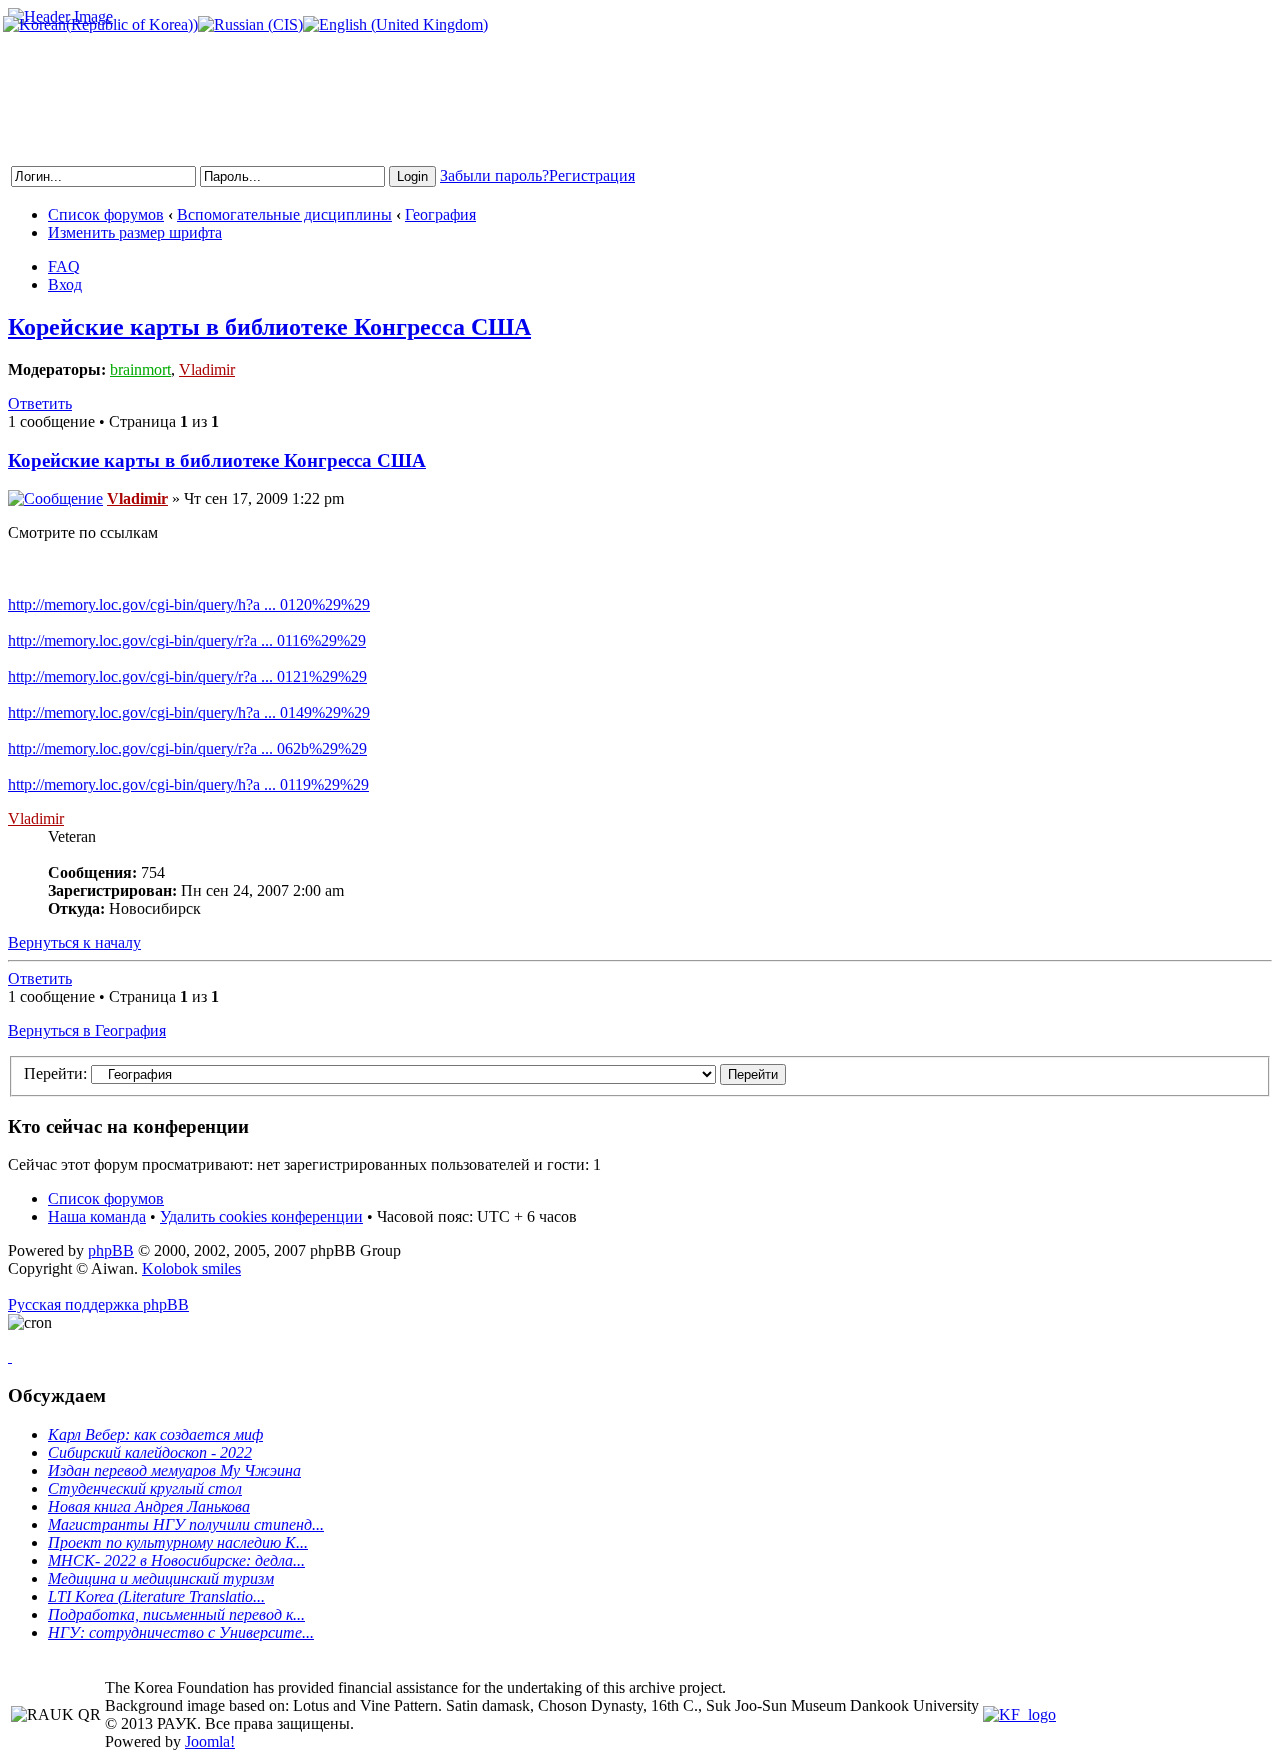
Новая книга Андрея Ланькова (149, 1506)
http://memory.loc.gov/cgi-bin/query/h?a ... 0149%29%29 (189, 712)
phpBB (111, 1250)
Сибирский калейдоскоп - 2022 (150, 1452)
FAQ (64, 266)
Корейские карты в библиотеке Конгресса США (269, 327)
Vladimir (207, 369)
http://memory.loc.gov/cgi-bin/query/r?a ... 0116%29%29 (187, 640)
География (440, 214)
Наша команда (97, 1216)
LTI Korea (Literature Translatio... (156, 1596)
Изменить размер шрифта (135, 232)
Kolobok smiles (191, 1268)
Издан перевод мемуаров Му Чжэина (174, 1470)
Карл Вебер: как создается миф (155, 1434)
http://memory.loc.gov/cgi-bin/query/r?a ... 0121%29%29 (187, 676)
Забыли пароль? (494, 175)
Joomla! (210, 1741)
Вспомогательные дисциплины (284, 214)
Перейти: (55, 1073)
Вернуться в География (87, 1030)
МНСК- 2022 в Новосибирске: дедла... (176, 1560)
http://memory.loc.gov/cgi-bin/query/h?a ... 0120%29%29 (189, 604)
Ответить (40, 403)
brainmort (140, 369)
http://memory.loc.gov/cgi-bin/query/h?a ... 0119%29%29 (188, 784)
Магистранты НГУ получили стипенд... (186, 1524)
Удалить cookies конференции (261, 1216)
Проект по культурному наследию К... (178, 1542)
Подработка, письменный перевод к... (176, 1614)
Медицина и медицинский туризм (161, 1578)
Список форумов (106, 214)
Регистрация (592, 175)
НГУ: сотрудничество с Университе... (181, 1632)
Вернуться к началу (74, 942)
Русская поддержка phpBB (98, 1304)
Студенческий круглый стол (145, 1488)
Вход (65, 284)
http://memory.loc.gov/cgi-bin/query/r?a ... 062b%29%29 (187, 748)
